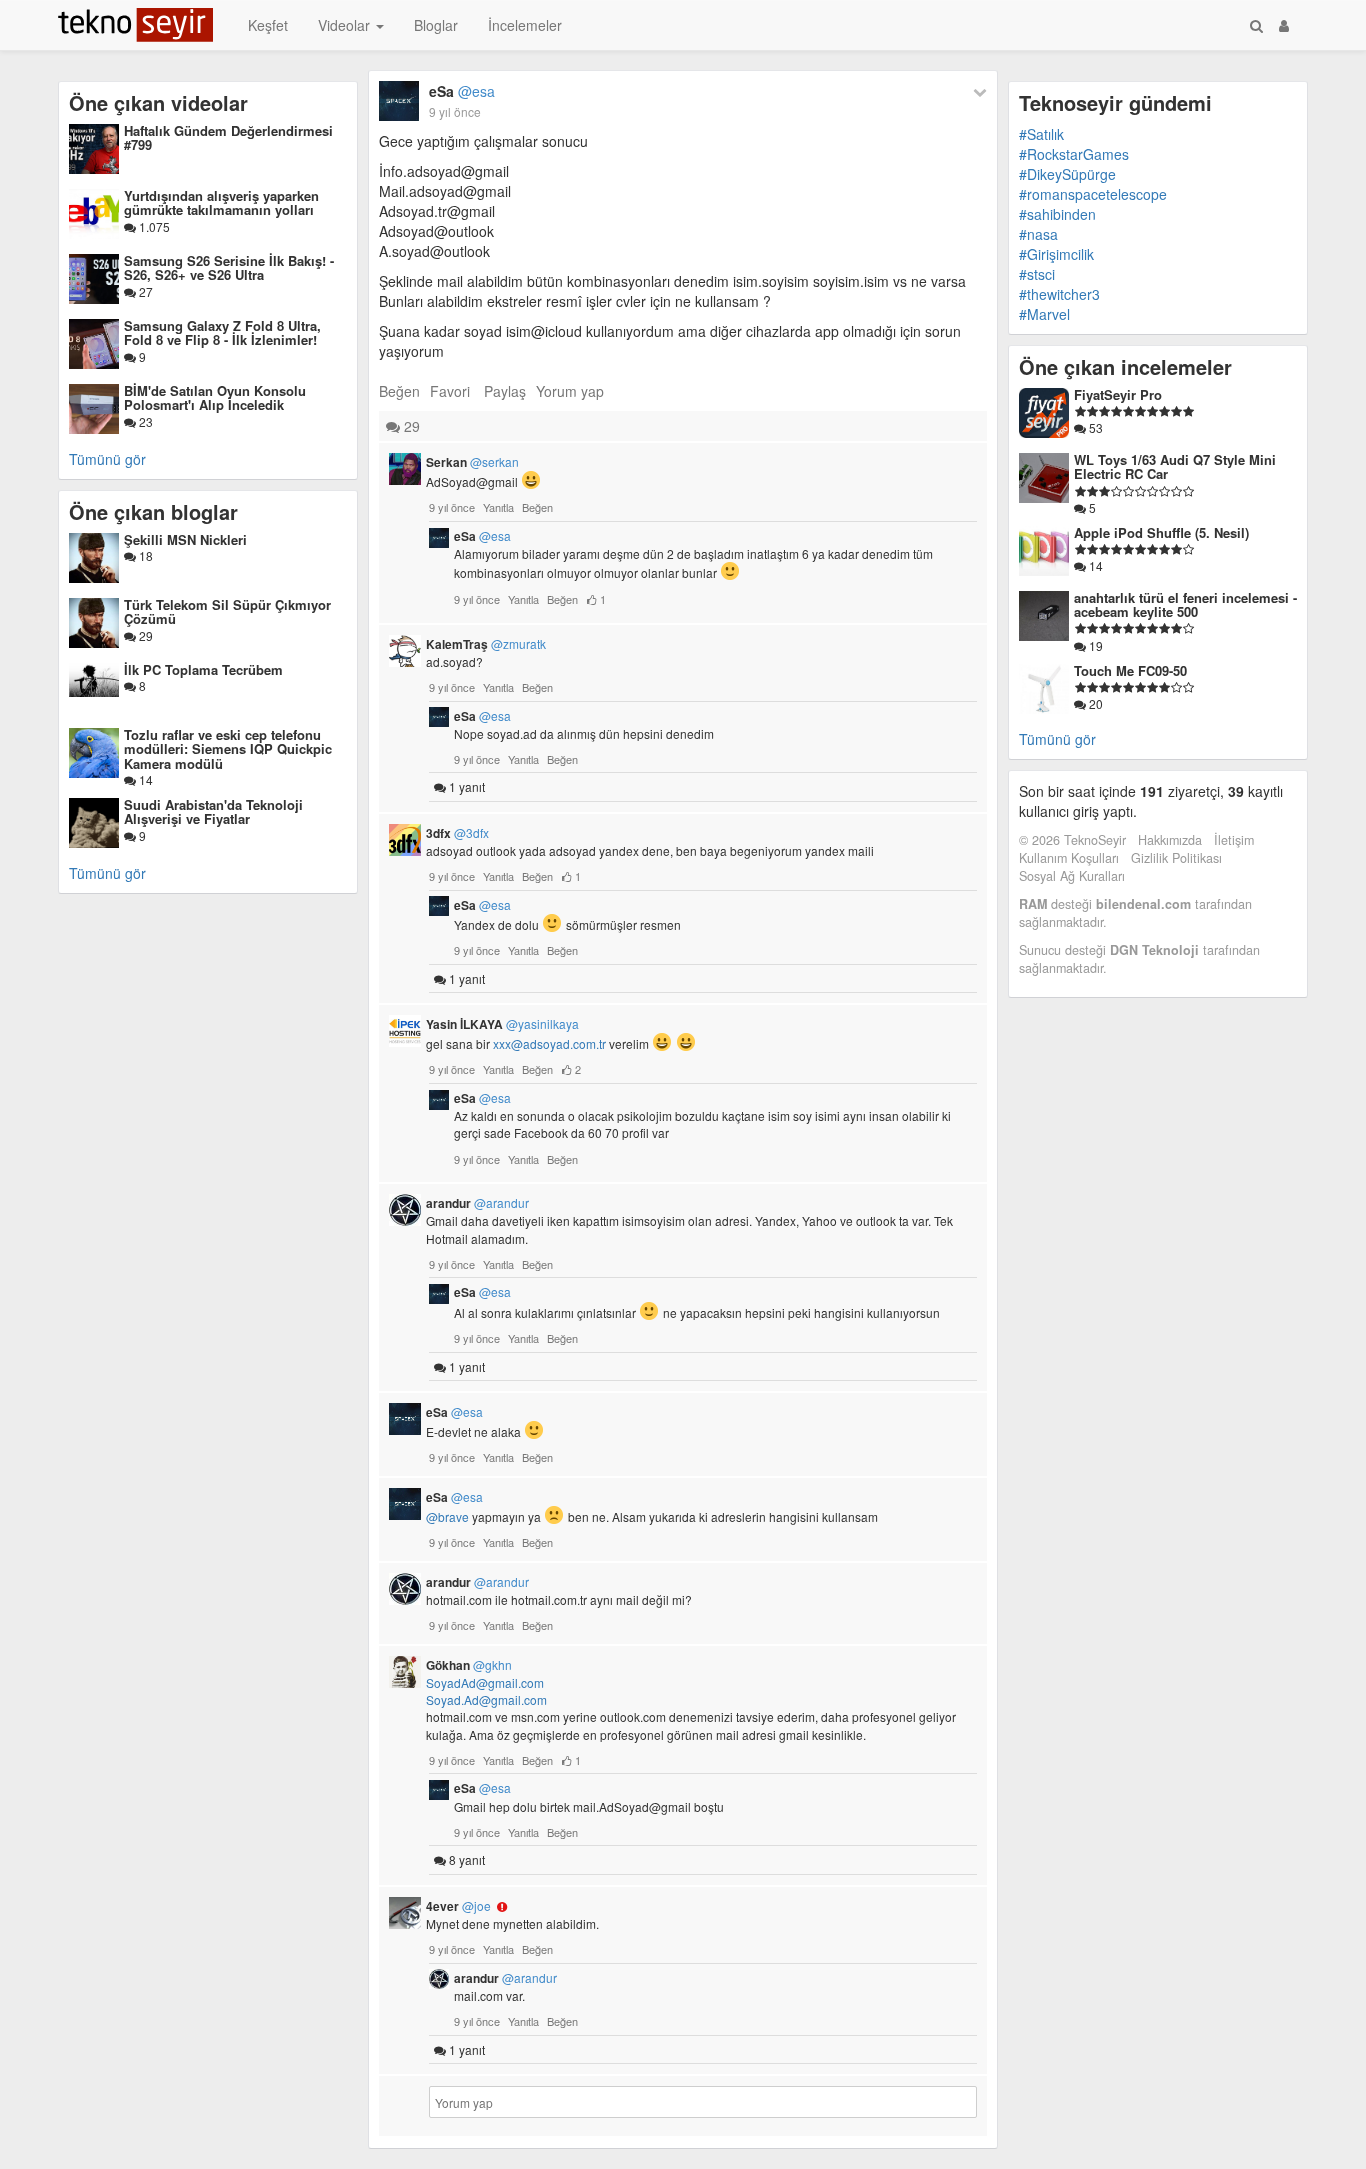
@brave (447, 1516)
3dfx (457, 833)
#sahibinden (1057, 214)
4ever (458, 1906)
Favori (450, 391)
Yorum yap (570, 391)
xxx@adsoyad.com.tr (549, 1043)
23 (144, 421)
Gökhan (469, 1665)
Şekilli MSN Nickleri (185, 539)
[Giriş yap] (1284, 25)
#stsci (1037, 274)
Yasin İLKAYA (502, 1024)
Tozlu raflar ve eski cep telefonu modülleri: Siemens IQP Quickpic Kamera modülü (228, 749)
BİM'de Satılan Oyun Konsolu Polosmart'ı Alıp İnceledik (215, 397)
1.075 (153, 226)
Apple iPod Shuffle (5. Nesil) (1161, 532)
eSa (462, 91)
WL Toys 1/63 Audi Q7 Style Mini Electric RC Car (1175, 466)
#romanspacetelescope (1093, 194)
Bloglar (436, 25)
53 (1094, 427)
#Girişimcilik (1056, 254)
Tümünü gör (107, 459)
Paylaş (505, 391)
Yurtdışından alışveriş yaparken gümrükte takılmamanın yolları (221, 202)
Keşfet (268, 25)
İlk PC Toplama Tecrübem (203, 669)
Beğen (399, 391)
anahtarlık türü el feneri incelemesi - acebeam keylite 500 (1185, 604)
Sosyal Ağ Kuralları (1072, 876)
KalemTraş (486, 644)
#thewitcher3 (1059, 294)
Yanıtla (498, 507)
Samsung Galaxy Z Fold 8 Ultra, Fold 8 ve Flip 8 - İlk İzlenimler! (222, 332)
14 (144, 779)
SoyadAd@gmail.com (485, 1682)
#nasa (1038, 234)
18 (144, 555)
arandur (477, 1203)
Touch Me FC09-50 (1130, 670)
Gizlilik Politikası (1176, 858)
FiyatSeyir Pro (1118, 394)
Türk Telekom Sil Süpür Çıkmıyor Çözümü (227, 611)
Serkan (472, 462)
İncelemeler (525, 25)
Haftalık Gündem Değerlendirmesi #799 (228, 137)
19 (1094, 645)
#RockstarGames (1074, 154)
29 (144, 635)
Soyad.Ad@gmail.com (486, 1699)
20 (1094, 703)
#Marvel (1044, 314)
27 (144, 291)
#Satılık (1041, 134)
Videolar (346, 25)
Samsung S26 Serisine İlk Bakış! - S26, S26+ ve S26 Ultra (229, 267)
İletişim (1234, 840)
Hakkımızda (1170, 840)
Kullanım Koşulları (1069, 858)
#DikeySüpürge (1067, 174)
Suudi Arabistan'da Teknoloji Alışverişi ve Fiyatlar (213, 811)
